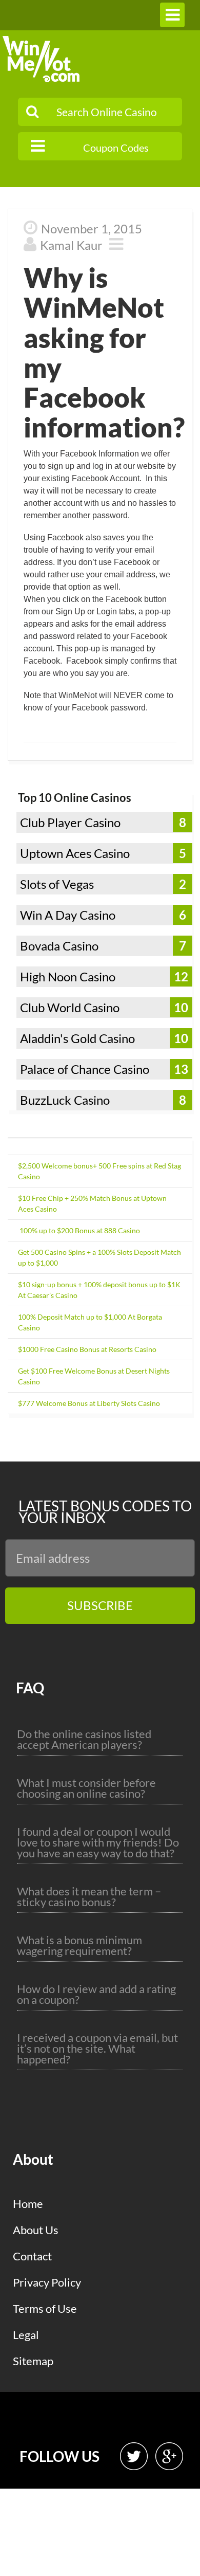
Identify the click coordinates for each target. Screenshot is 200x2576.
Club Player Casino (70, 822)
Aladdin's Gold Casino (77, 1038)
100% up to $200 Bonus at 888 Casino (79, 1230)
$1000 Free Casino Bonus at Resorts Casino (87, 1349)
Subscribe (100, 1605)
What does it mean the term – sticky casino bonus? (89, 1896)
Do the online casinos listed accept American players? (84, 1739)
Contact (32, 2256)
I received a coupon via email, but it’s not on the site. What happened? (97, 2048)
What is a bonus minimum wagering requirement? (79, 1945)
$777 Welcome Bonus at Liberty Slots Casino (89, 1403)
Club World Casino (70, 1007)
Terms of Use (45, 2308)
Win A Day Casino (68, 915)
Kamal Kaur (71, 245)
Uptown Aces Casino (75, 853)
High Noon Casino (68, 976)
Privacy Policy (47, 2282)
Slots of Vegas (57, 884)
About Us (36, 2230)
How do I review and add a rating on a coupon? (96, 1994)
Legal (26, 2335)
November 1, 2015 (92, 229)
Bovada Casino (59, 946)
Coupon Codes (116, 148)
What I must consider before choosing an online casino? (86, 1788)
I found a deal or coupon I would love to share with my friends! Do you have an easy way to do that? (98, 1842)
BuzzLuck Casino (65, 1100)
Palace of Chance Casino (85, 1069)
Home (28, 2204)
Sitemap (33, 2361)
